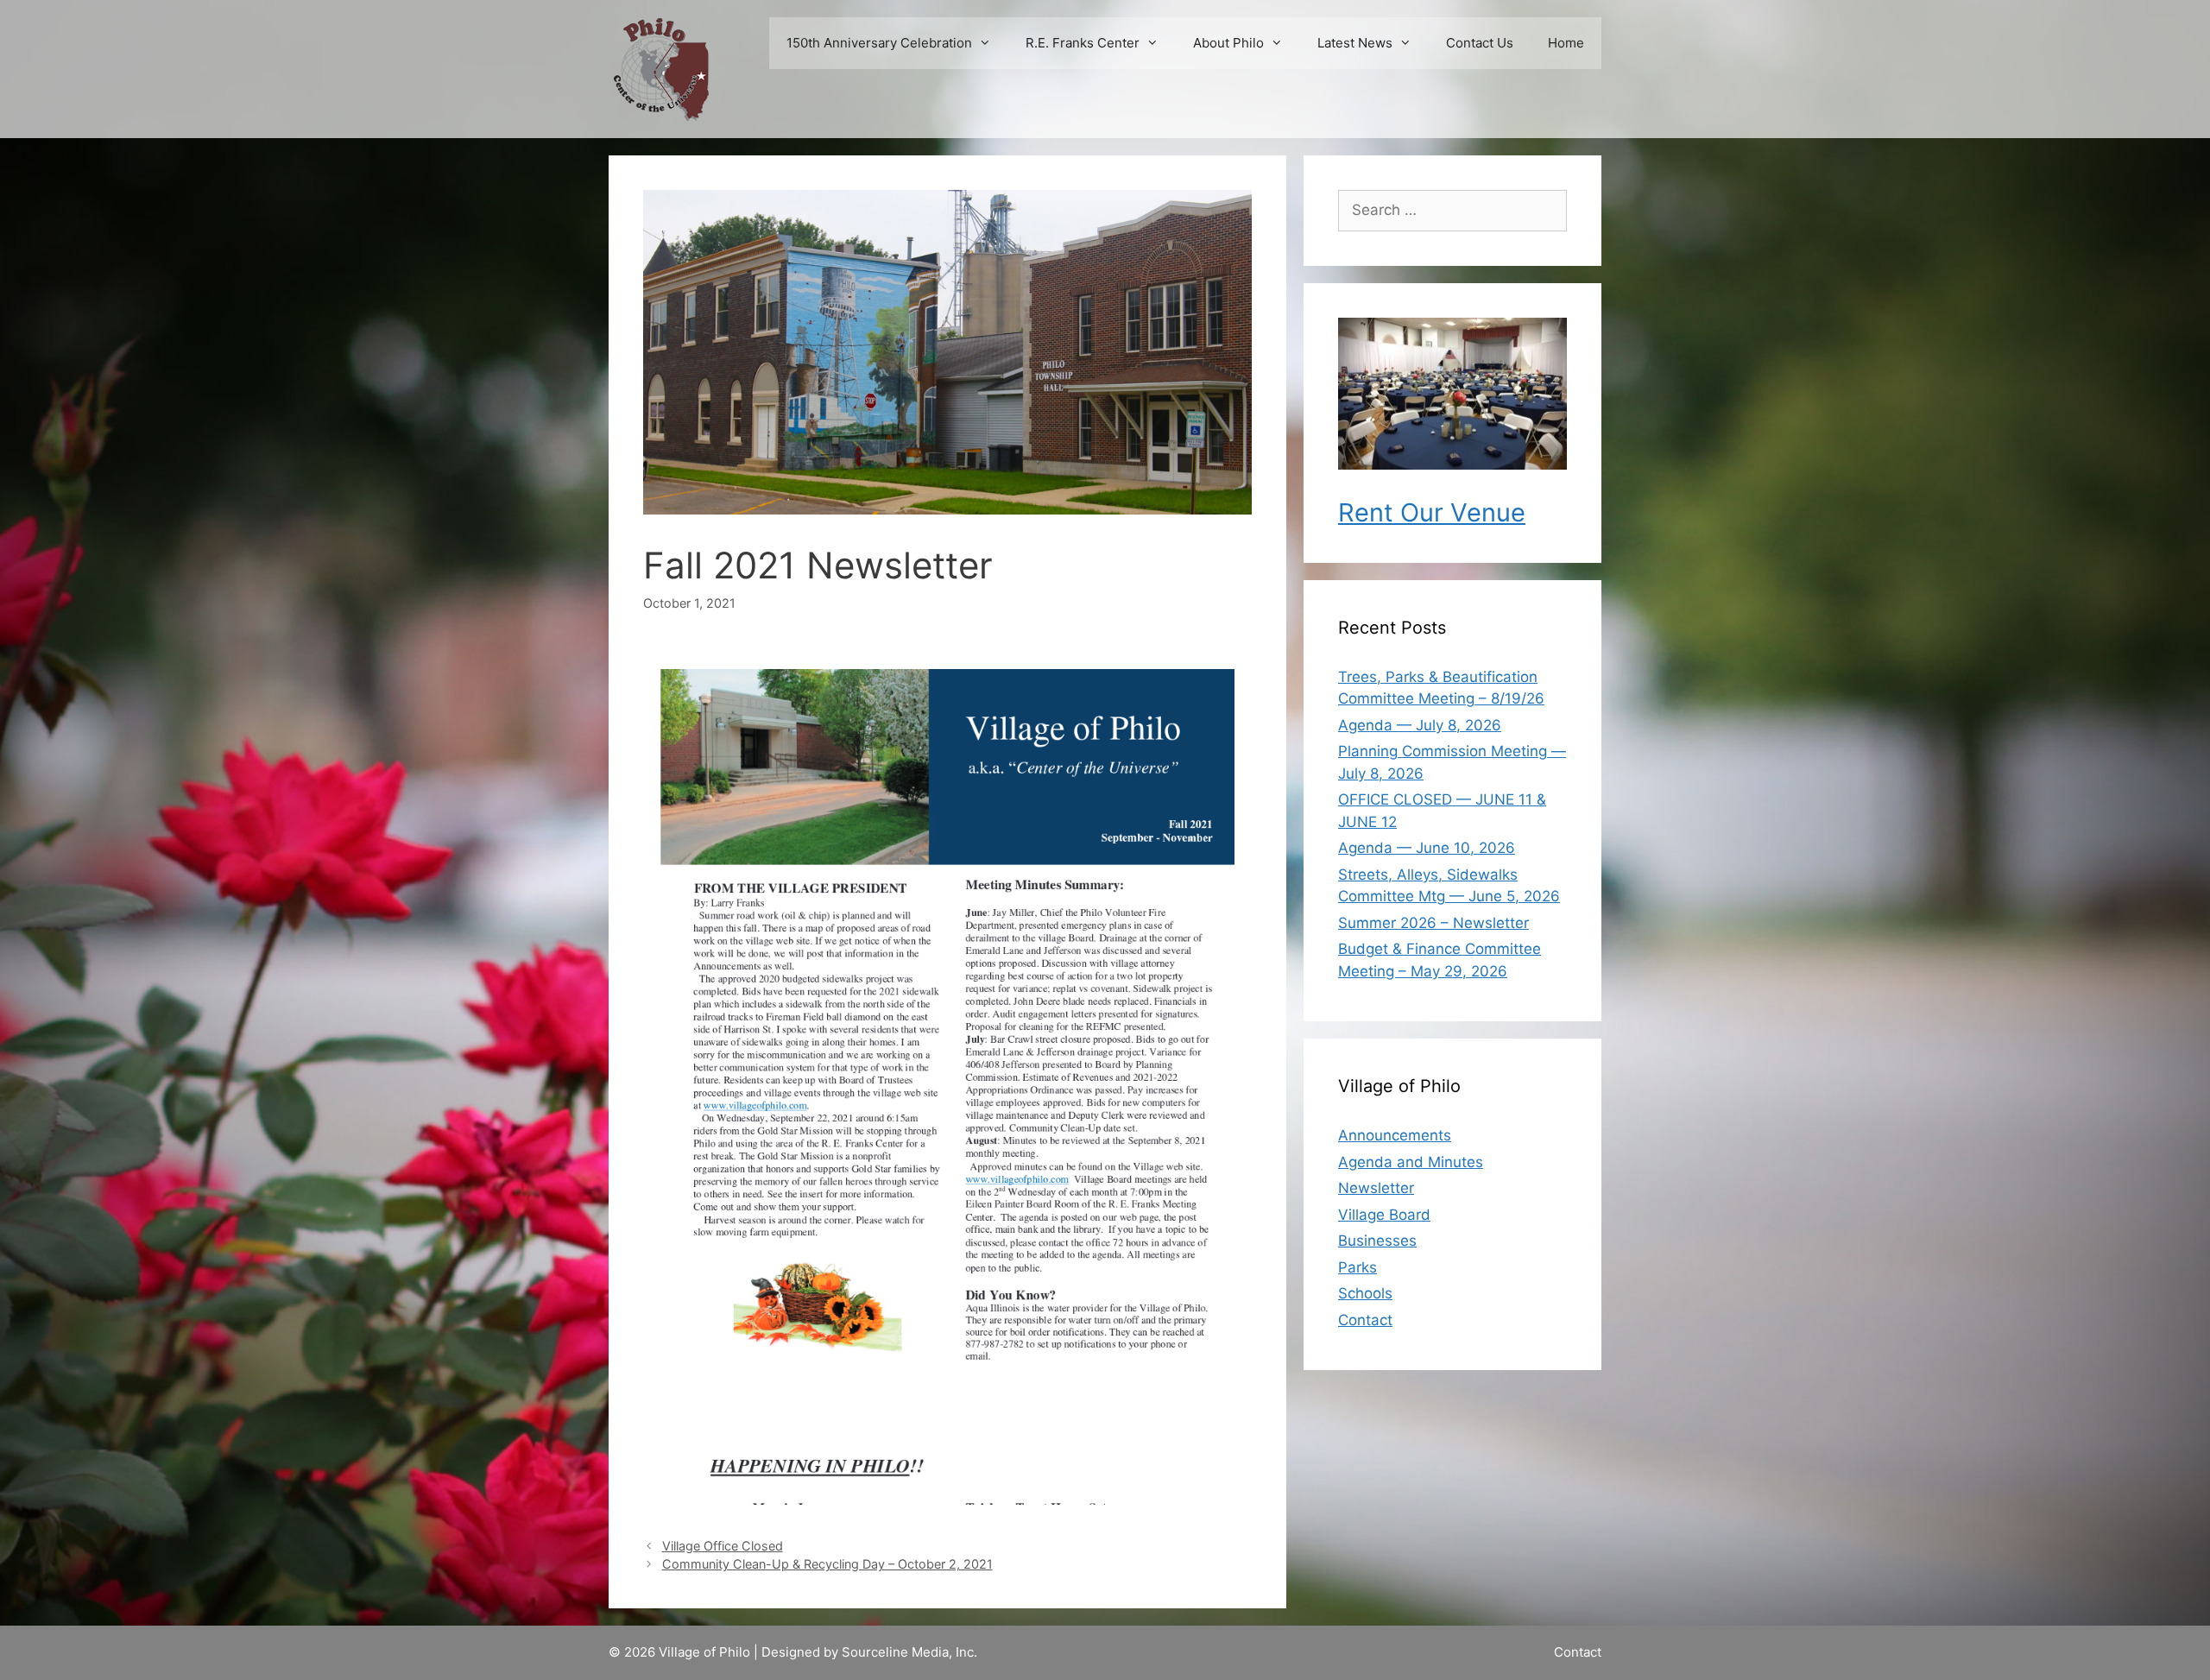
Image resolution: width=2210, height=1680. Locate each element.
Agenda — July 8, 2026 (1420, 725)
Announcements (1395, 1135)
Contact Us (1480, 43)
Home (1566, 43)
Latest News (1355, 43)
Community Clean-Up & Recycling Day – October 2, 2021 (827, 1564)
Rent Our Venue (1432, 512)
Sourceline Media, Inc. (909, 1652)
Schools (1365, 1293)
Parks (1358, 1267)
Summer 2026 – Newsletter (1433, 923)
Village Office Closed (723, 1546)
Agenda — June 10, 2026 (1427, 848)
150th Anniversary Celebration (879, 43)
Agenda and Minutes (1411, 1162)
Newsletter (1376, 1188)
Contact (1365, 1320)
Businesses (1377, 1241)
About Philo (1228, 43)
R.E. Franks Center (1083, 43)
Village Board (1384, 1215)
